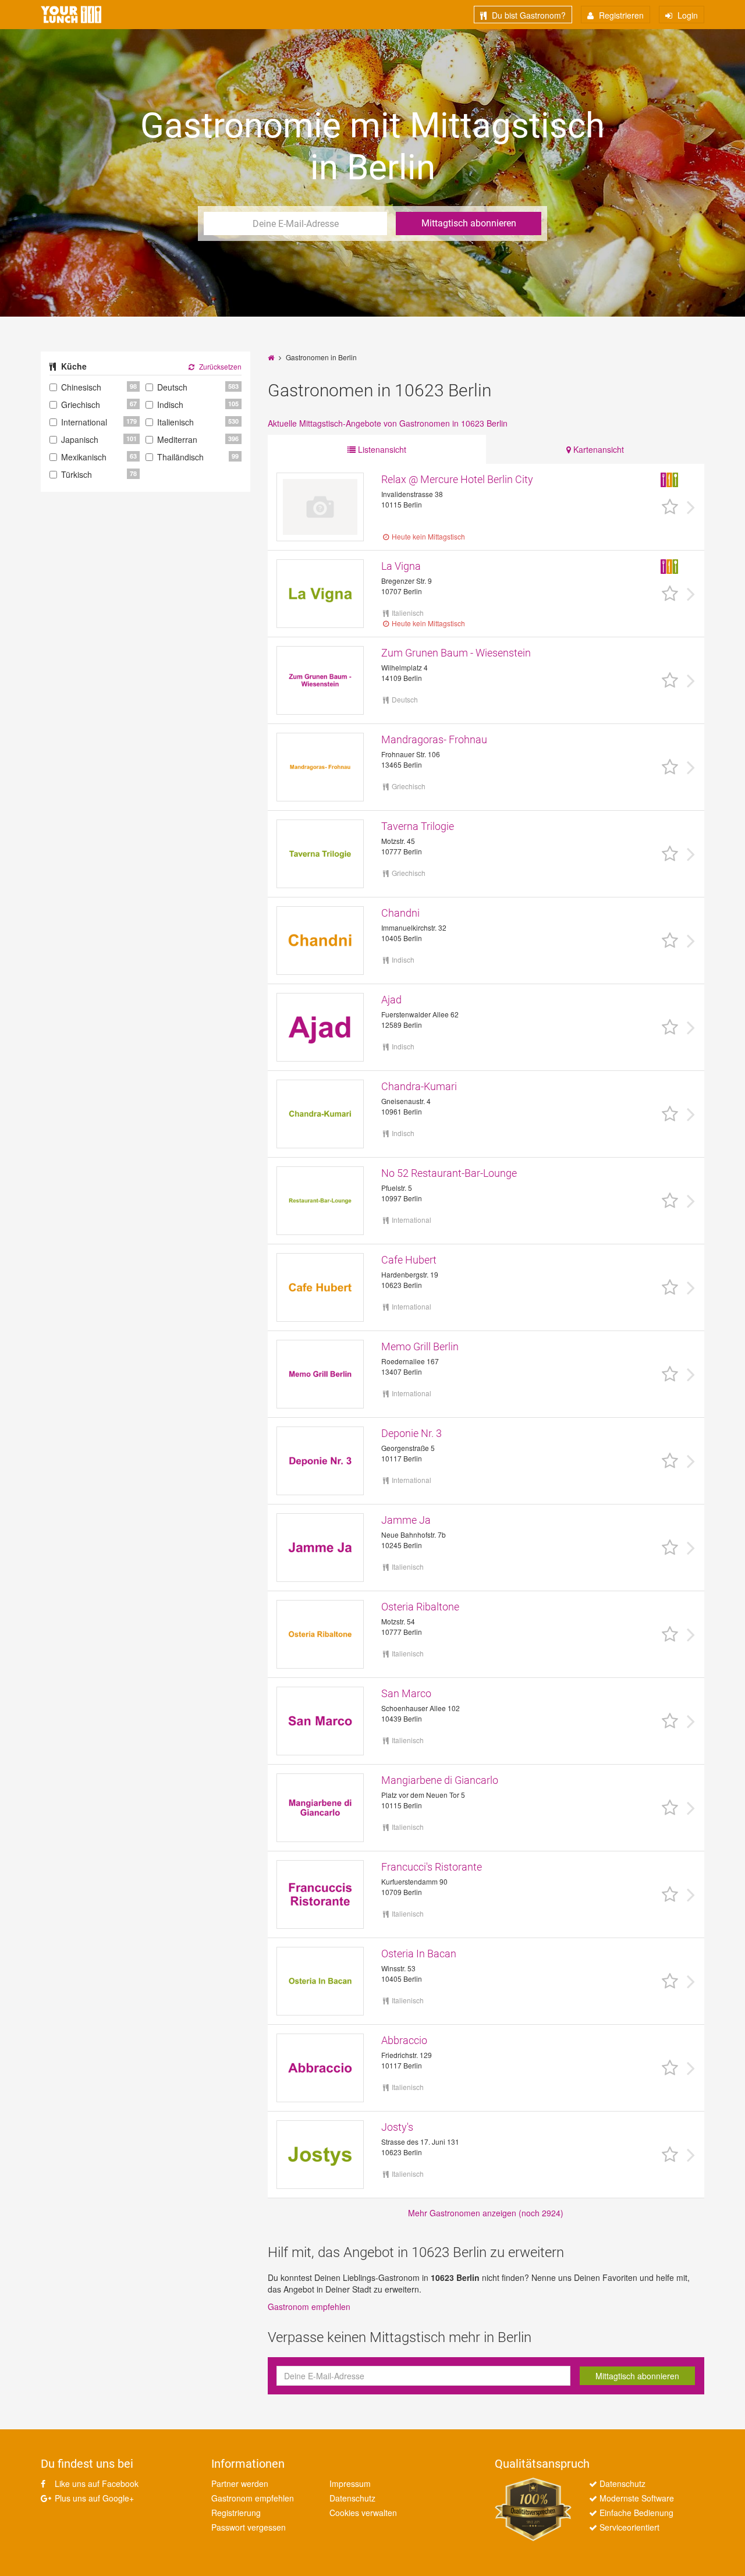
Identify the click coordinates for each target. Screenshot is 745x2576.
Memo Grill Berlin (420, 1346)
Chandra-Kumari (419, 1086)
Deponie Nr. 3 (411, 1433)
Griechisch (81, 405)
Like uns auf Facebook (95, 2483)
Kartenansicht (597, 449)
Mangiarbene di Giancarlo (440, 1780)
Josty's (397, 2127)
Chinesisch (81, 387)
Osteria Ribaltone (420, 1607)
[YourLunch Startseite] (71, 15)
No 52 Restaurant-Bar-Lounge (449, 1173)
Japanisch (80, 439)
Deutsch (172, 387)
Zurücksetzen (219, 366)
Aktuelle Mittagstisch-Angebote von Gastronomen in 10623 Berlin (388, 423)
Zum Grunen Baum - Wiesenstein (456, 653)
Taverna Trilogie (418, 826)
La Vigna (401, 566)
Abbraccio (404, 2040)
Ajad (391, 1000)
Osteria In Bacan (419, 1954)
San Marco (406, 1693)
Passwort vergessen (249, 2527)
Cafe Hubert (409, 1260)
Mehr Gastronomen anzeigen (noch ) (486, 2213)
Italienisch (175, 422)
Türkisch (77, 474)
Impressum (350, 2483)
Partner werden (240, 2483)
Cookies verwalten (363, 2513)
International (84, 422)
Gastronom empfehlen (309, 2307)
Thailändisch (180, 457)
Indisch (170, 405)
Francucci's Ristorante (432, 1867)
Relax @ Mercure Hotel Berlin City (457, 479)
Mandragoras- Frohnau (434, 739)
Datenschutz (352, 2498)
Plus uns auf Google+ (93, 2498)
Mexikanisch (84, 457)
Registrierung (236, 2513)
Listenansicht (381, 449)
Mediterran (177, 439)
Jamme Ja (406, 1520)
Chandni (400, 913)
